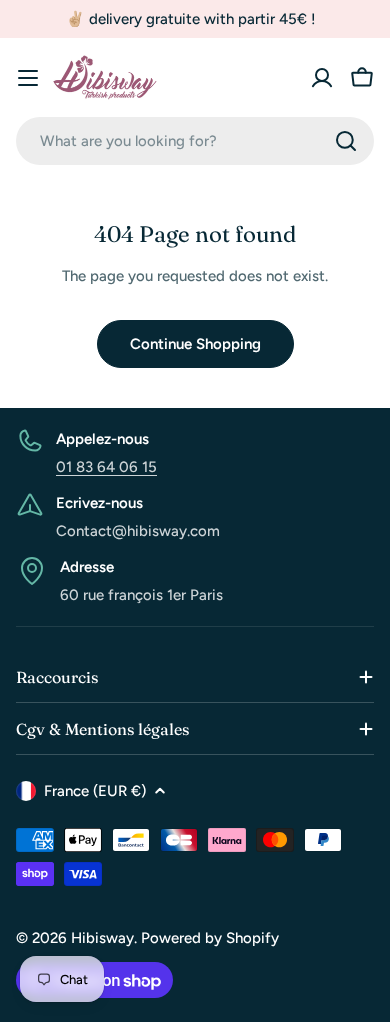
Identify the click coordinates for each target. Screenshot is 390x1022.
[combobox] (195, 141)
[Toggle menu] (28, 78)
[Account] (322, 78)
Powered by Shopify (210, 938)
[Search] (346, 141)
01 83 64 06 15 (106, 467)
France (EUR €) (95, 791)
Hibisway (102, 938)
